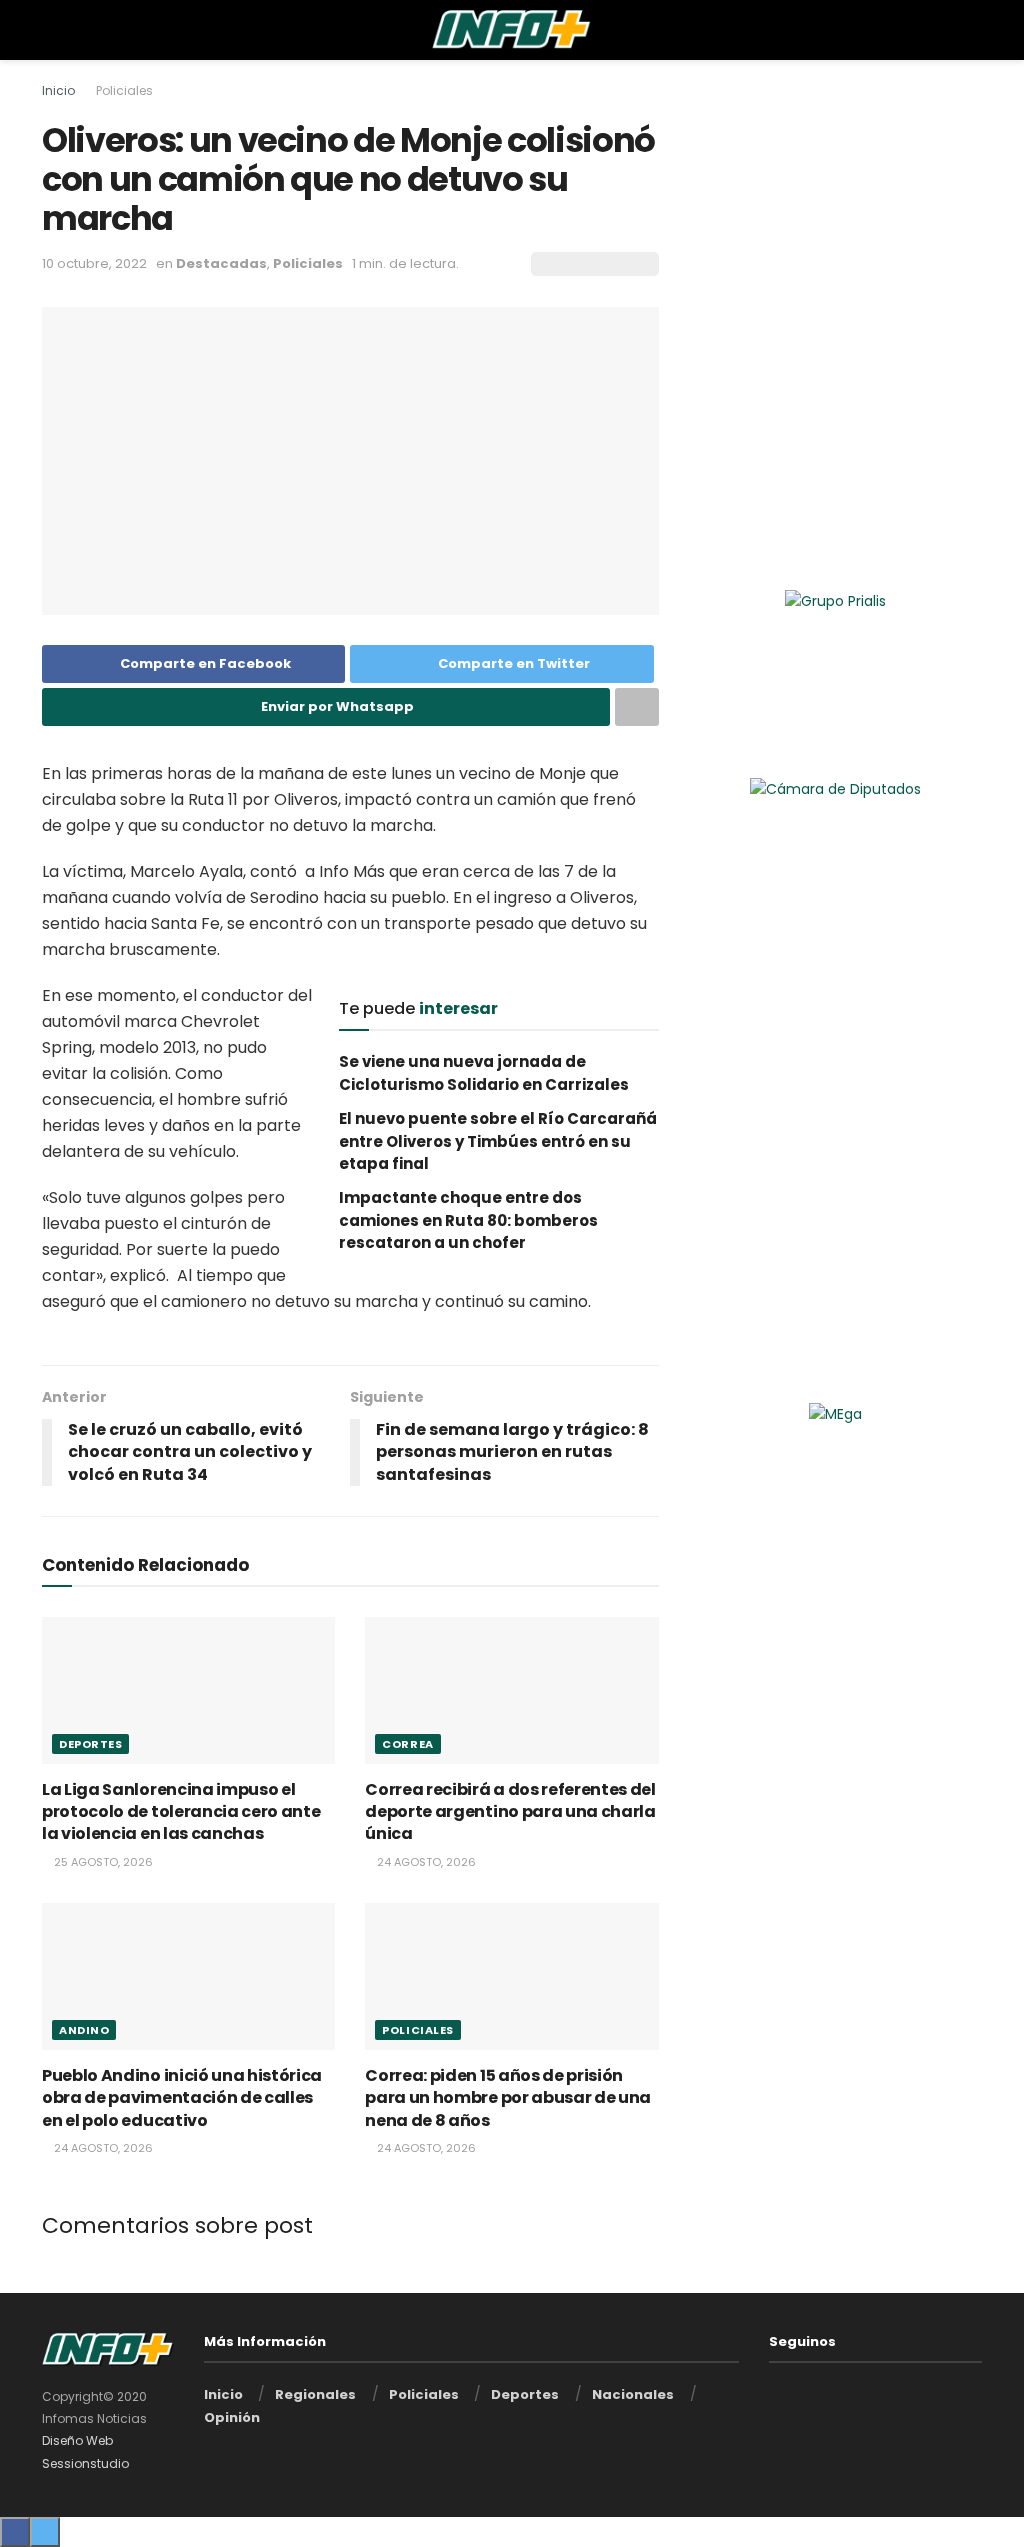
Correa (407, 1744)
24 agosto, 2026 (425, 1862)
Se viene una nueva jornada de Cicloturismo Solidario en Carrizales (484, 1072)
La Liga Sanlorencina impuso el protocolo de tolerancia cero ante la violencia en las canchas (181, 1812)
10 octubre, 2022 (94, 263)
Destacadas (221, 263)
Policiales (124, 90)
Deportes (90, 1744)
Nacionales (633, 2394)
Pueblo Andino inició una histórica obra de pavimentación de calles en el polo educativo (182, 2098)
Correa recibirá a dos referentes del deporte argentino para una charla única (510, 1812)
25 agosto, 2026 (102, 1862)
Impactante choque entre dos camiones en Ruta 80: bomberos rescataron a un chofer (468, 1220)
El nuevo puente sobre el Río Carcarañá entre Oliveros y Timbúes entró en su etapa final (498, 1141)
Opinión (232, 2417)
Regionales (315, 2394)
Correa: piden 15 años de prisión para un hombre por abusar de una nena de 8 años (508, 2098)
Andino (84, 2030)
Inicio (58, 90)
